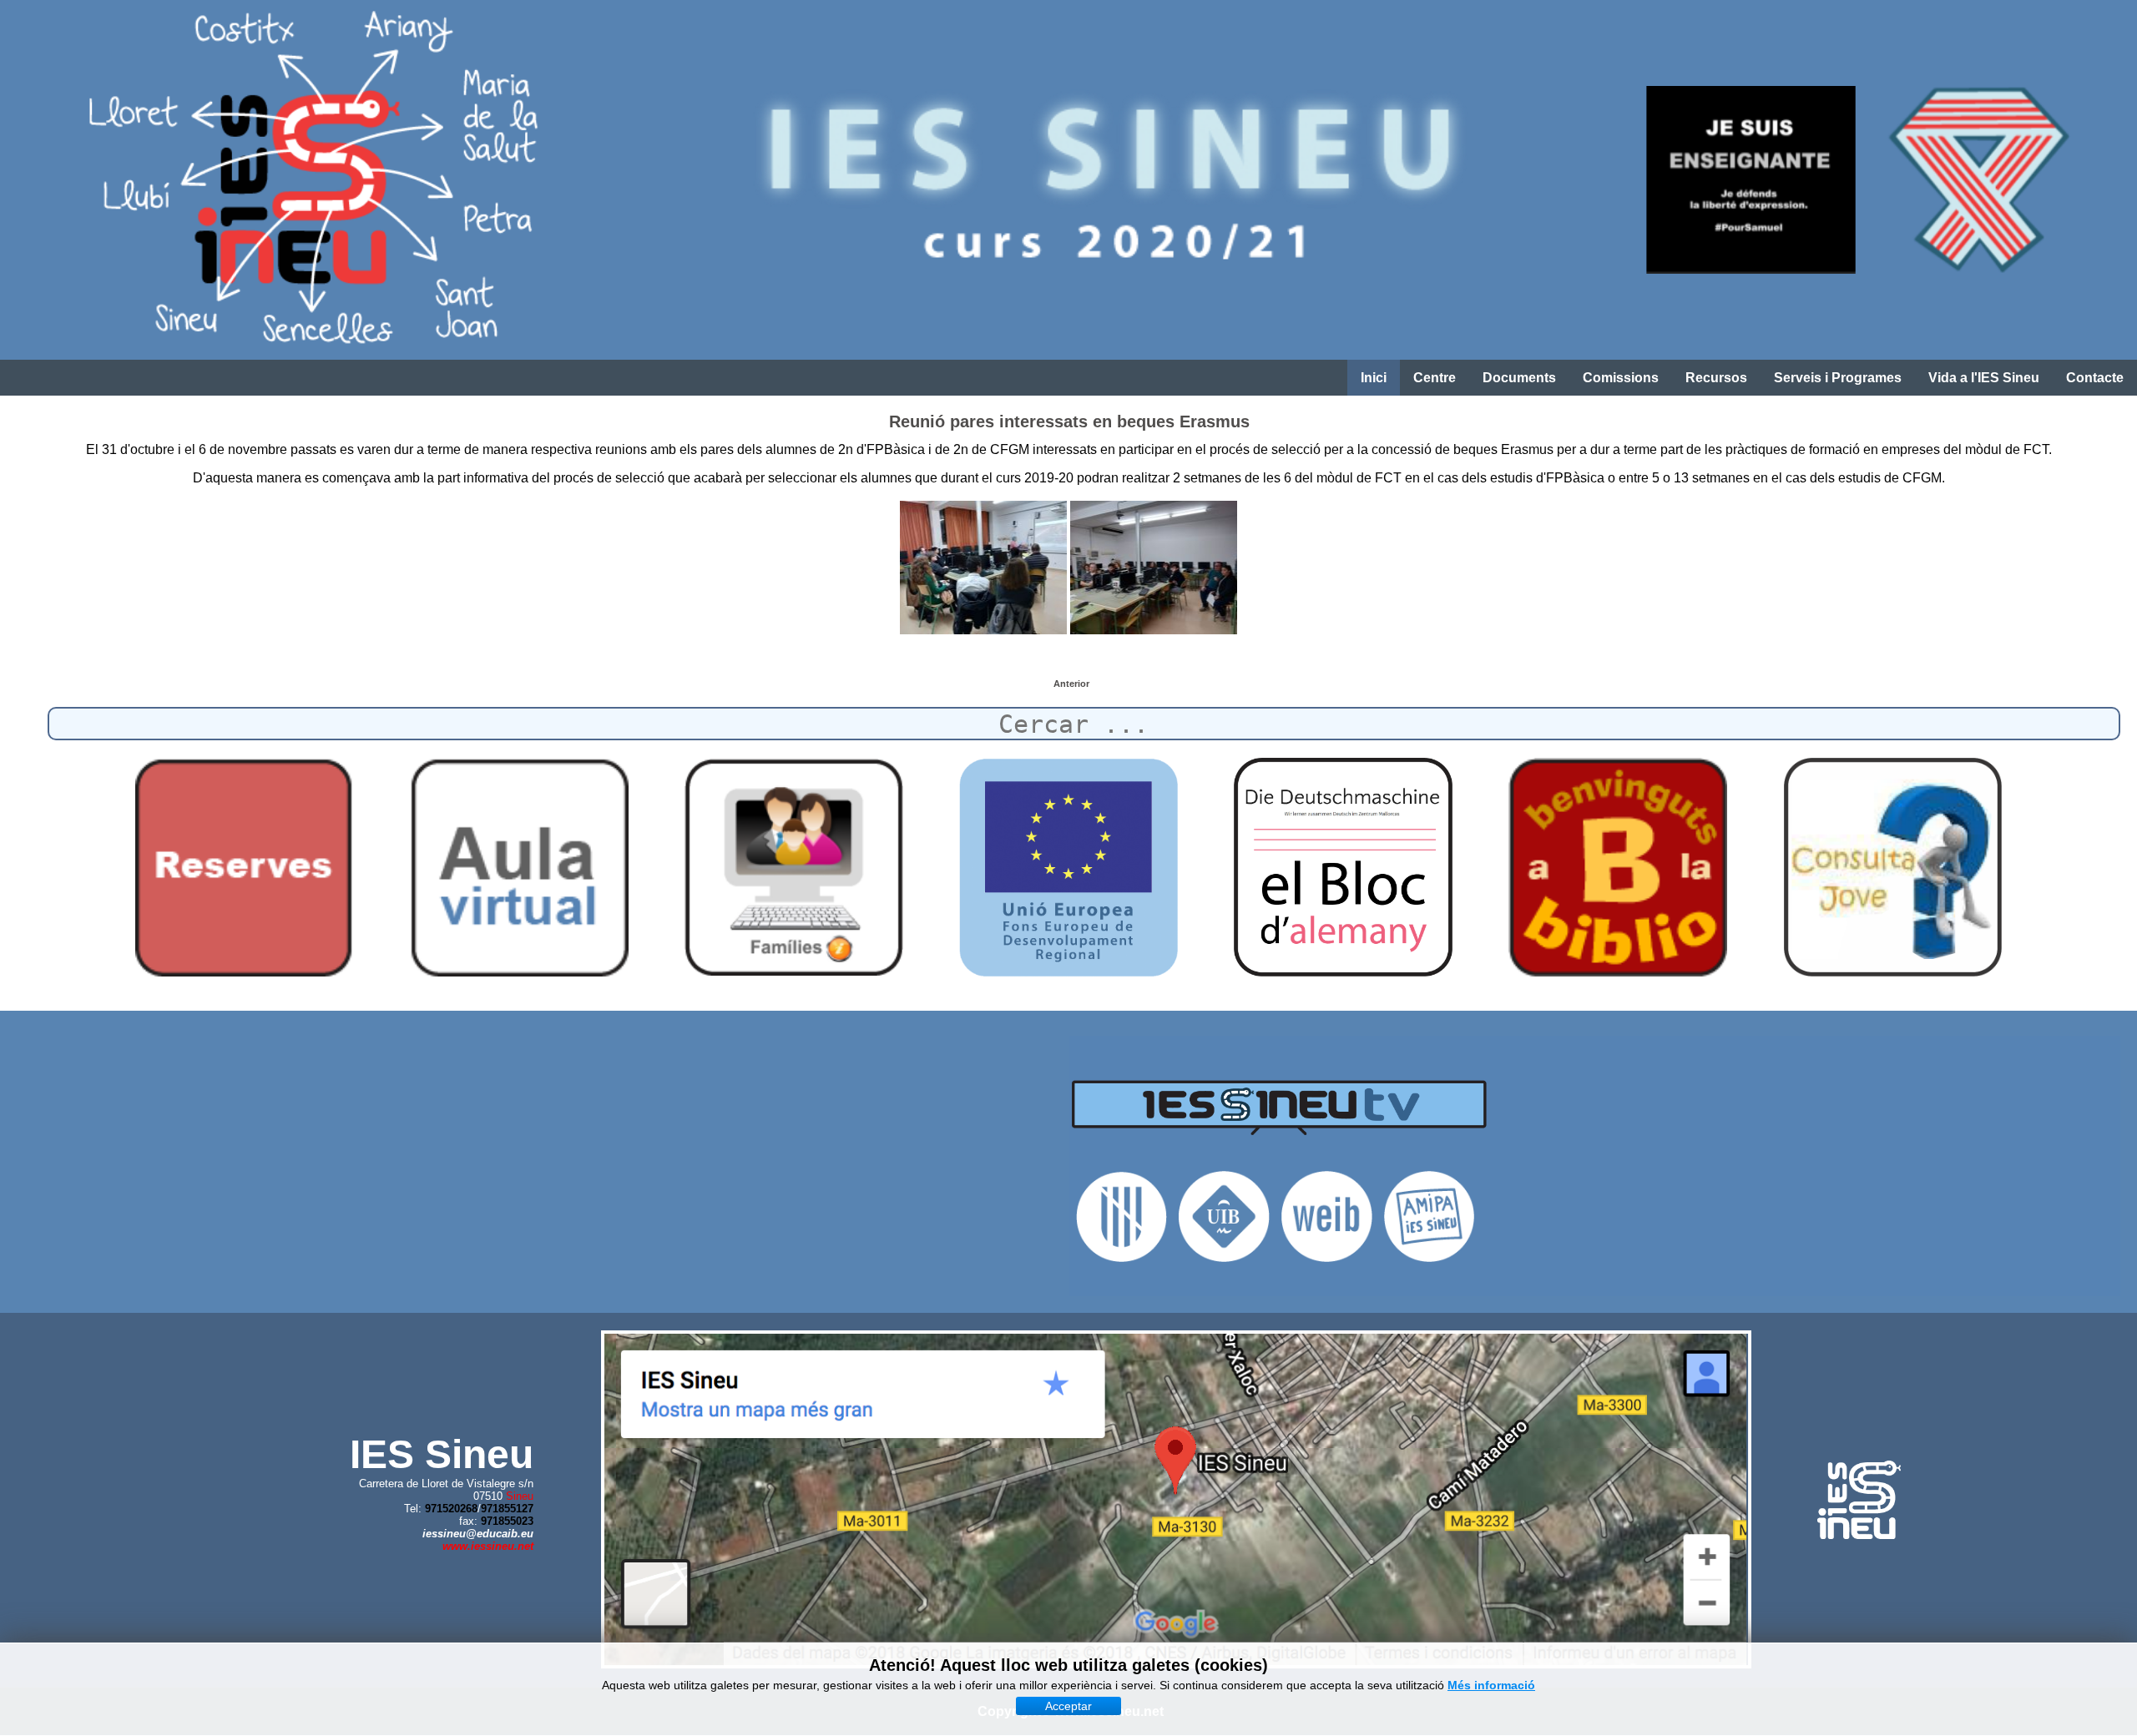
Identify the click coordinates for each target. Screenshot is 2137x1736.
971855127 (507, 1509)
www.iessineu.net (488, 1546)
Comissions (1621, 378)
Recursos (1716, 378)
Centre (1435, 378)
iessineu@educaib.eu (478, 1534)
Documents (1519, 378)
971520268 (451, 1509)
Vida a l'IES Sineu (1984, 378)
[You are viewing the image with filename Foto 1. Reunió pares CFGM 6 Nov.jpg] (983, 568)
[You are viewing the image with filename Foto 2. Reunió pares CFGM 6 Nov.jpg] (1154, 568)
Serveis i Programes (1838, 378)
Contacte (2095, 378)
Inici (1374, 378)
